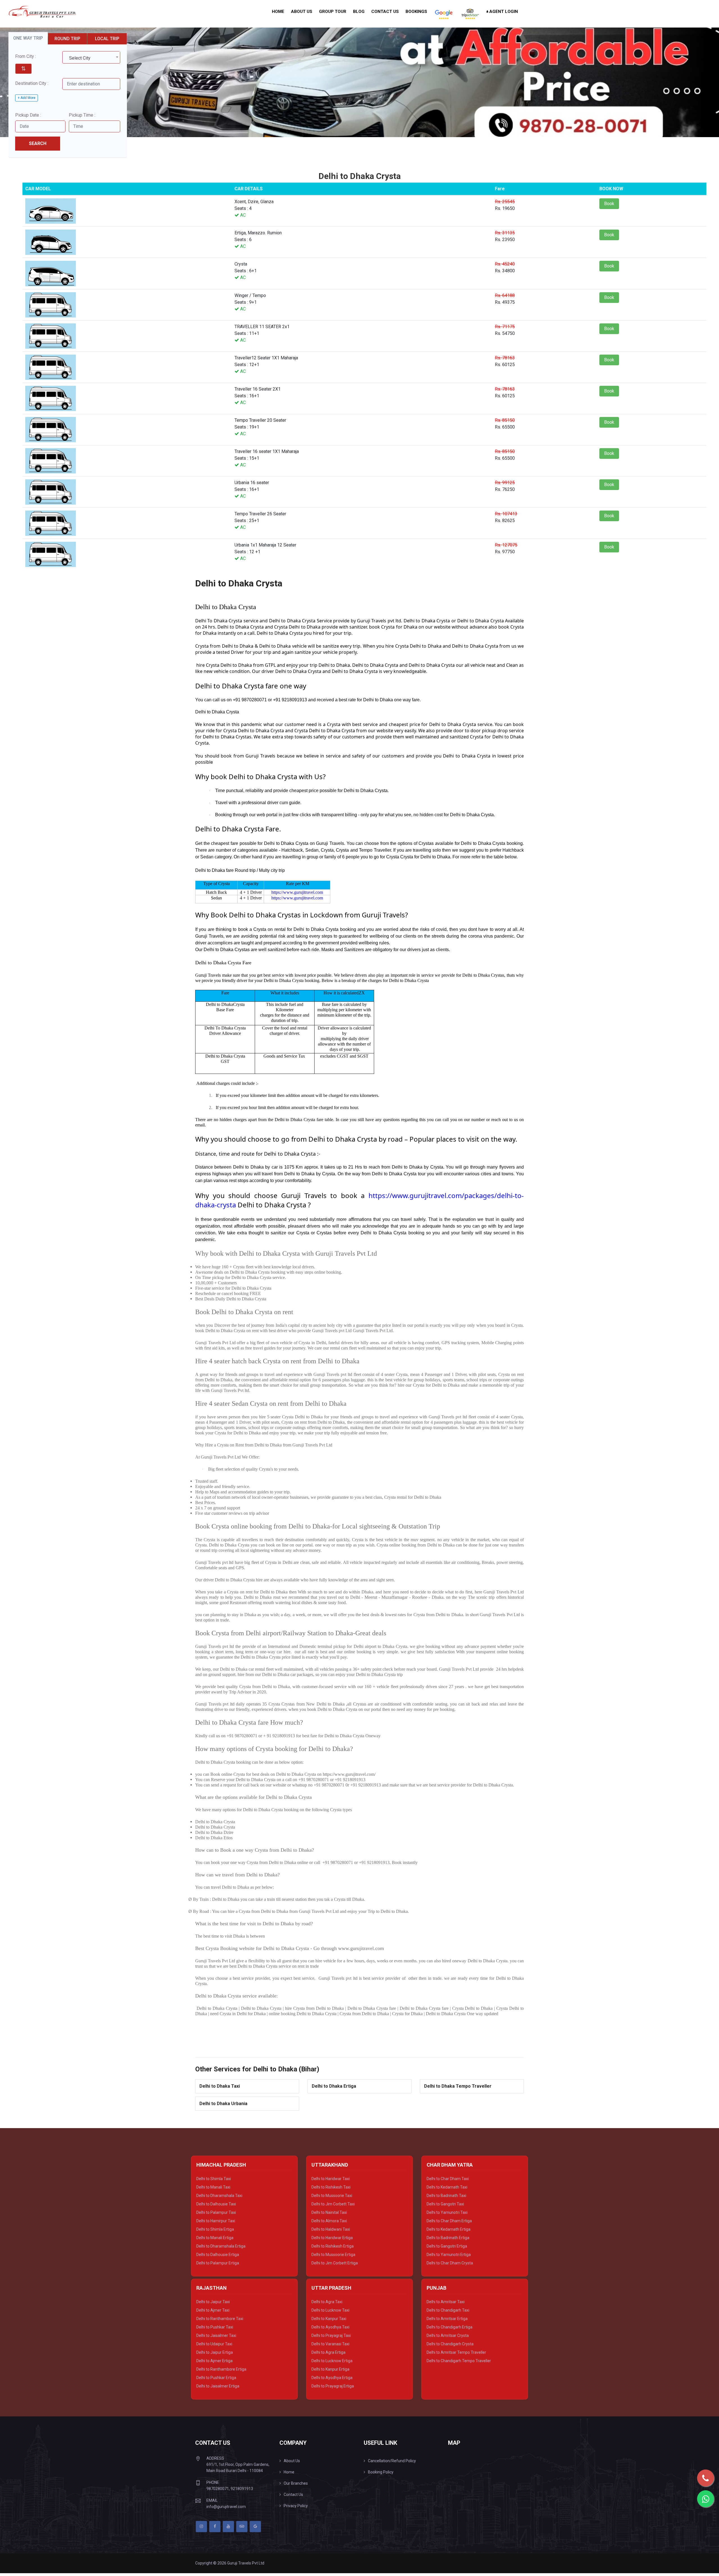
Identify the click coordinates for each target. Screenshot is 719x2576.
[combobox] (91, 57)
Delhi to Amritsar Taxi (446, 2302)
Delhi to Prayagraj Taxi (331, 2335)
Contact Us (385, 12)
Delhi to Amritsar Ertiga (447, 2319)
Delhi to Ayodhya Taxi (330, 2327)
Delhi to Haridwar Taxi (331, 2179)
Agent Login (503, 12)
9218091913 (242, 2489)
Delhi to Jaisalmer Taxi (216, 2335)
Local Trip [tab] (107, 39)
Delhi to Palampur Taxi (216, 2212)
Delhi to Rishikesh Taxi (331, 2187)
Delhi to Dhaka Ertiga (334, 2086)
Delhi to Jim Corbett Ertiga (335, 2263)
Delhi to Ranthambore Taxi (220, 2319)
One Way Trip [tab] (28, 38)
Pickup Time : (82, 115)
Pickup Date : (28, 115)
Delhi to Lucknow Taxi (330, 2310)
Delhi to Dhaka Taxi (220, 2086)
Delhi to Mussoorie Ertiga (333, 2255)
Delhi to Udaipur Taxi (214, 2344)
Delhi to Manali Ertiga (215, 2238)
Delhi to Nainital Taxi (329, 2212)
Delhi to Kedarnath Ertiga (449, 2229)
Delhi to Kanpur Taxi (329, 2319)
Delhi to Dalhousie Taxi (216, 2204)
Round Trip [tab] (67, 39)
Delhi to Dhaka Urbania (223, 2104)
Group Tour (333, 12)
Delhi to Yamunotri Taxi (447, 2212)
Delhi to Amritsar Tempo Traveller (456, 2352)
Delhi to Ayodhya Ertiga (332, 2378)
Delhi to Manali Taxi (213, 2187)
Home (278, 12)
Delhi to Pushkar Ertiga (216, 2378)
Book (609, 204)
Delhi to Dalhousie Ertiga (218, 2255)
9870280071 (218, 2489)
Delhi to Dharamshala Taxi (219, 2196)
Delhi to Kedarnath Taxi (447, 2187)
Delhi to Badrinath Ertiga (448, 2238)
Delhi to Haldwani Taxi (331, 2229)
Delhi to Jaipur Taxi (213, 2302)
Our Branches (296, 2483)
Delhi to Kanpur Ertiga (330, 2369)
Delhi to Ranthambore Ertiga (221, 2369)
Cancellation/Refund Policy (392, 2461)
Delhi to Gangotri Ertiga (447, 2246)
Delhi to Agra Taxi (327, 2302)
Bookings (416, 12)
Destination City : (32, 83)
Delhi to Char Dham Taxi (448, 2179)
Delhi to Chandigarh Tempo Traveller (459, 2361)
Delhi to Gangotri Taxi (445, 2204)
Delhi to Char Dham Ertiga (449, 2221)
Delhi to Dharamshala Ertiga (221, 2246)
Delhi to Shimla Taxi (214, 2179)
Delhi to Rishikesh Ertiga (333, 2246)
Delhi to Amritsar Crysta (448, 2335)
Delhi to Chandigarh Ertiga (450, 2327)
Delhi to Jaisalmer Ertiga (218, 2386)
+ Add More (27, 98)
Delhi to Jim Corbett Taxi (333, 2204)
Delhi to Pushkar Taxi (215, 2327)
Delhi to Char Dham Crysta (450, 2263)
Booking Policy (381, 2472)
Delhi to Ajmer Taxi (213, 2310)
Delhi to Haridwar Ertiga (332, 2238)
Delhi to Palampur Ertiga (218, 2263)
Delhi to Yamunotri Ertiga (449, 2255)
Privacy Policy (296, 2506)
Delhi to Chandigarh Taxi (448, 2310)
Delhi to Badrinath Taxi (446, 2196)
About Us (302, 12)
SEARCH (38, 143)
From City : (26, 56)
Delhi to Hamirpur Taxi (216, 2221)
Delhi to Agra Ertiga (328, 2352)
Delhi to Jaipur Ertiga (215, 2352)
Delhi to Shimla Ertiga (215, 2229)
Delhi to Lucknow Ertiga (332, 2361)
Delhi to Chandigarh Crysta (450, 2344)
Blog (359, 12)
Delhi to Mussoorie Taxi (332, 2196)
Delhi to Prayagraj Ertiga (333, 2386)
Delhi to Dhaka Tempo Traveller (458, 2086)
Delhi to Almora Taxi (329, 2221)
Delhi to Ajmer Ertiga (214, 2361)
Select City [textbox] (80, 58)
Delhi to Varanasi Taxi (330, 2344)
